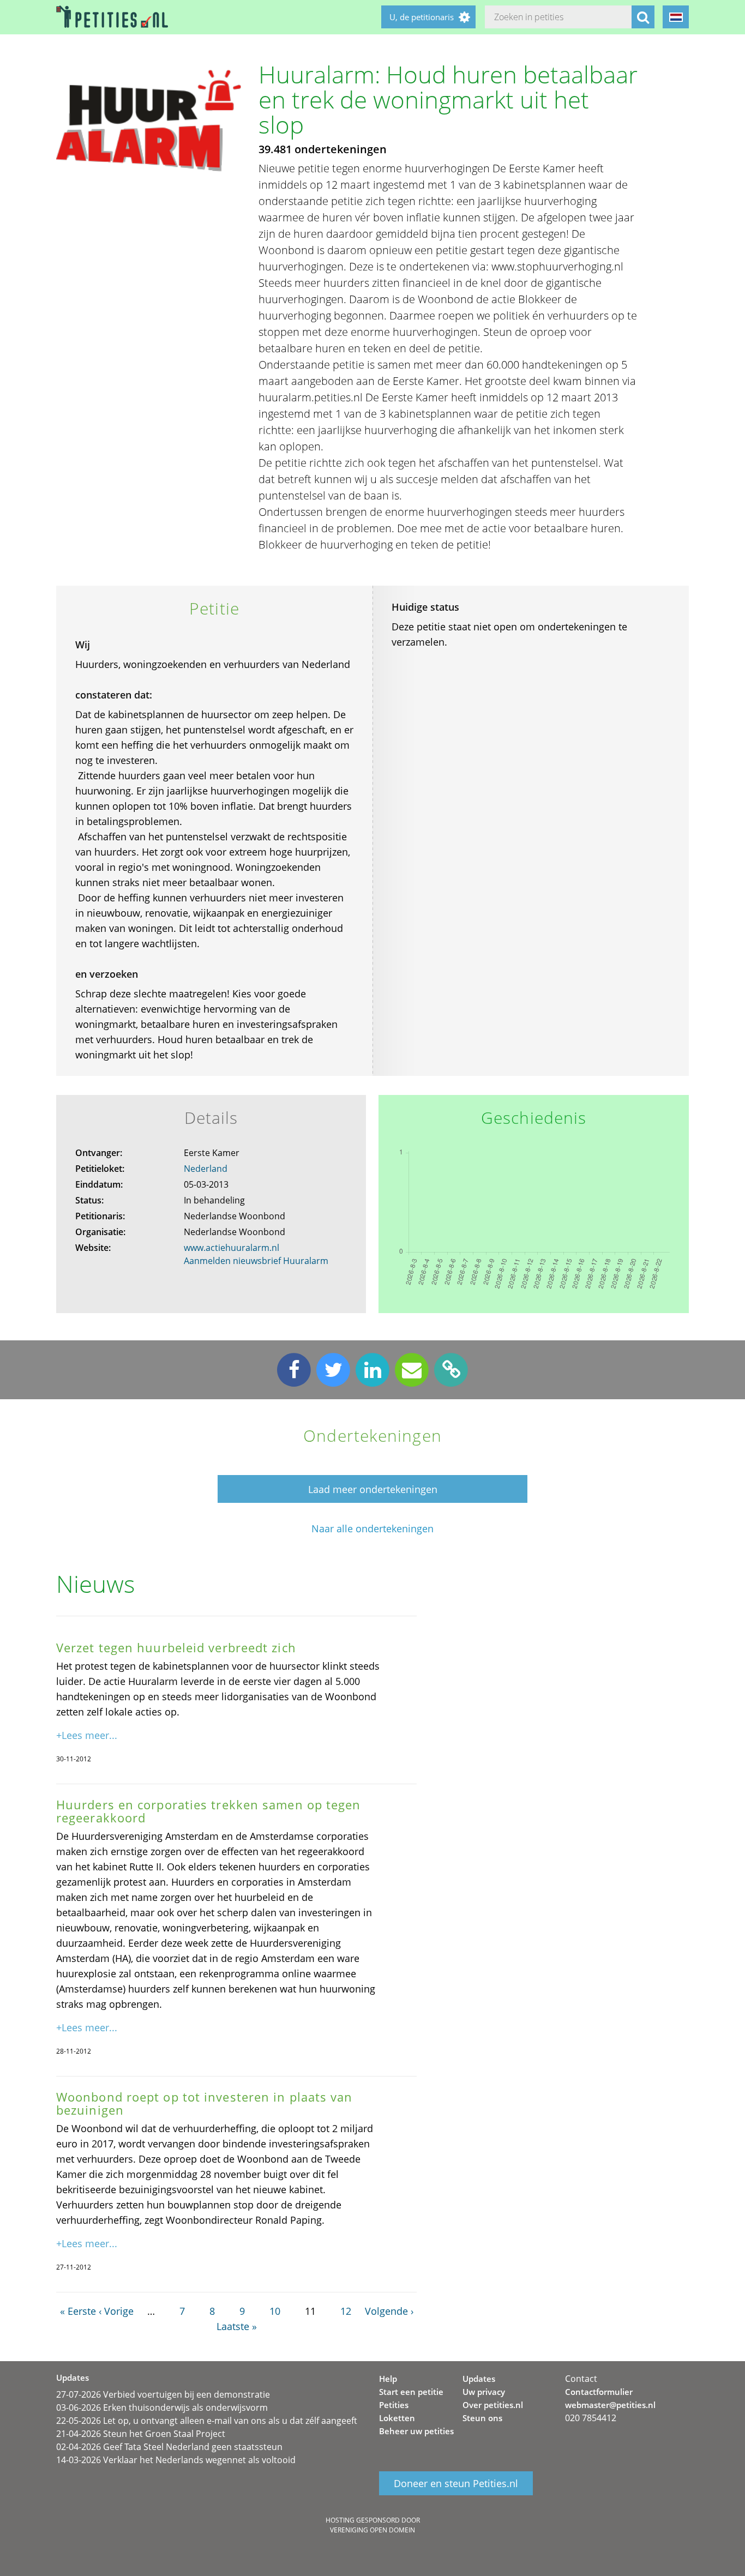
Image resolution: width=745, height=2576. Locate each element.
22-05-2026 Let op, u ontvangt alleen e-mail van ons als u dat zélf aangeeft (207, 2421)
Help (388, 2379)
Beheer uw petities (416, 2431)
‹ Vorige (116, 2311)
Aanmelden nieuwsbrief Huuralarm (256, 1261)
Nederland (206, 1169)
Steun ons (482, 2418)
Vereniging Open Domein (372, 2530)
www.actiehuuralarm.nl (232, 1248)
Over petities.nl (493, 2405)
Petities (394, 2405)
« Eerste (78, 2311)
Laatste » (237, 2326)
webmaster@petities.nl (610, 2405)
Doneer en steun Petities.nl (456, 2483)
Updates (479, 2379)
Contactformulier (599, 2392)
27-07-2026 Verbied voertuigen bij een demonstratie (163, 2394)
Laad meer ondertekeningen (373, 1489)
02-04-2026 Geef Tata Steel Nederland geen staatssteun (169, 2447)
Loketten (397, 2418)
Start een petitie (411, 2392)
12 (346, 2311)
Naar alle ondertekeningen (372, 1529)
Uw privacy (484, 2392)
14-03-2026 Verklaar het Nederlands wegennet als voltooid (176, 2460)
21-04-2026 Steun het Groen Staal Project (141, 2434)
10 (275, 2311)
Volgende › (389, 2311)
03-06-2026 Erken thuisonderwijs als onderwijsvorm (162, 2408)
